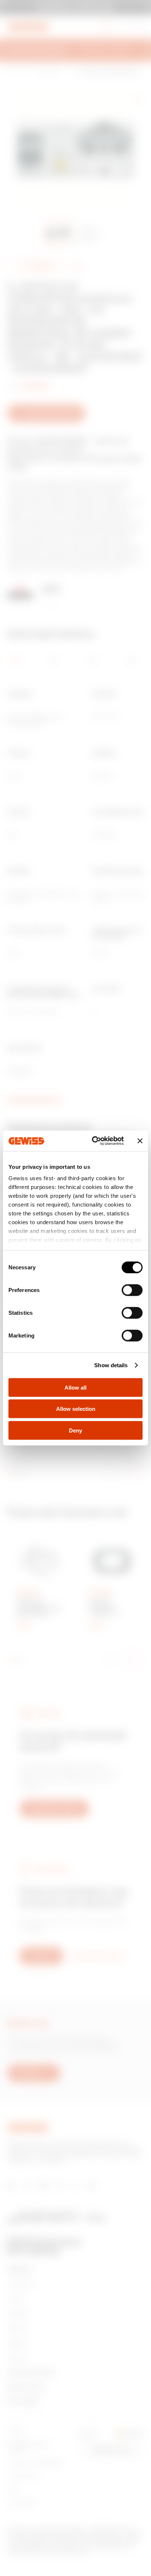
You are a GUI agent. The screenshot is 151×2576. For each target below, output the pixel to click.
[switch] (132, 1290)
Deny (75, 1430)
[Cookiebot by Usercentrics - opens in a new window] (93, 1141)
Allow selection (76, 1409)
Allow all (75, 1387)
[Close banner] (140, 1141)
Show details (111, 1365)
